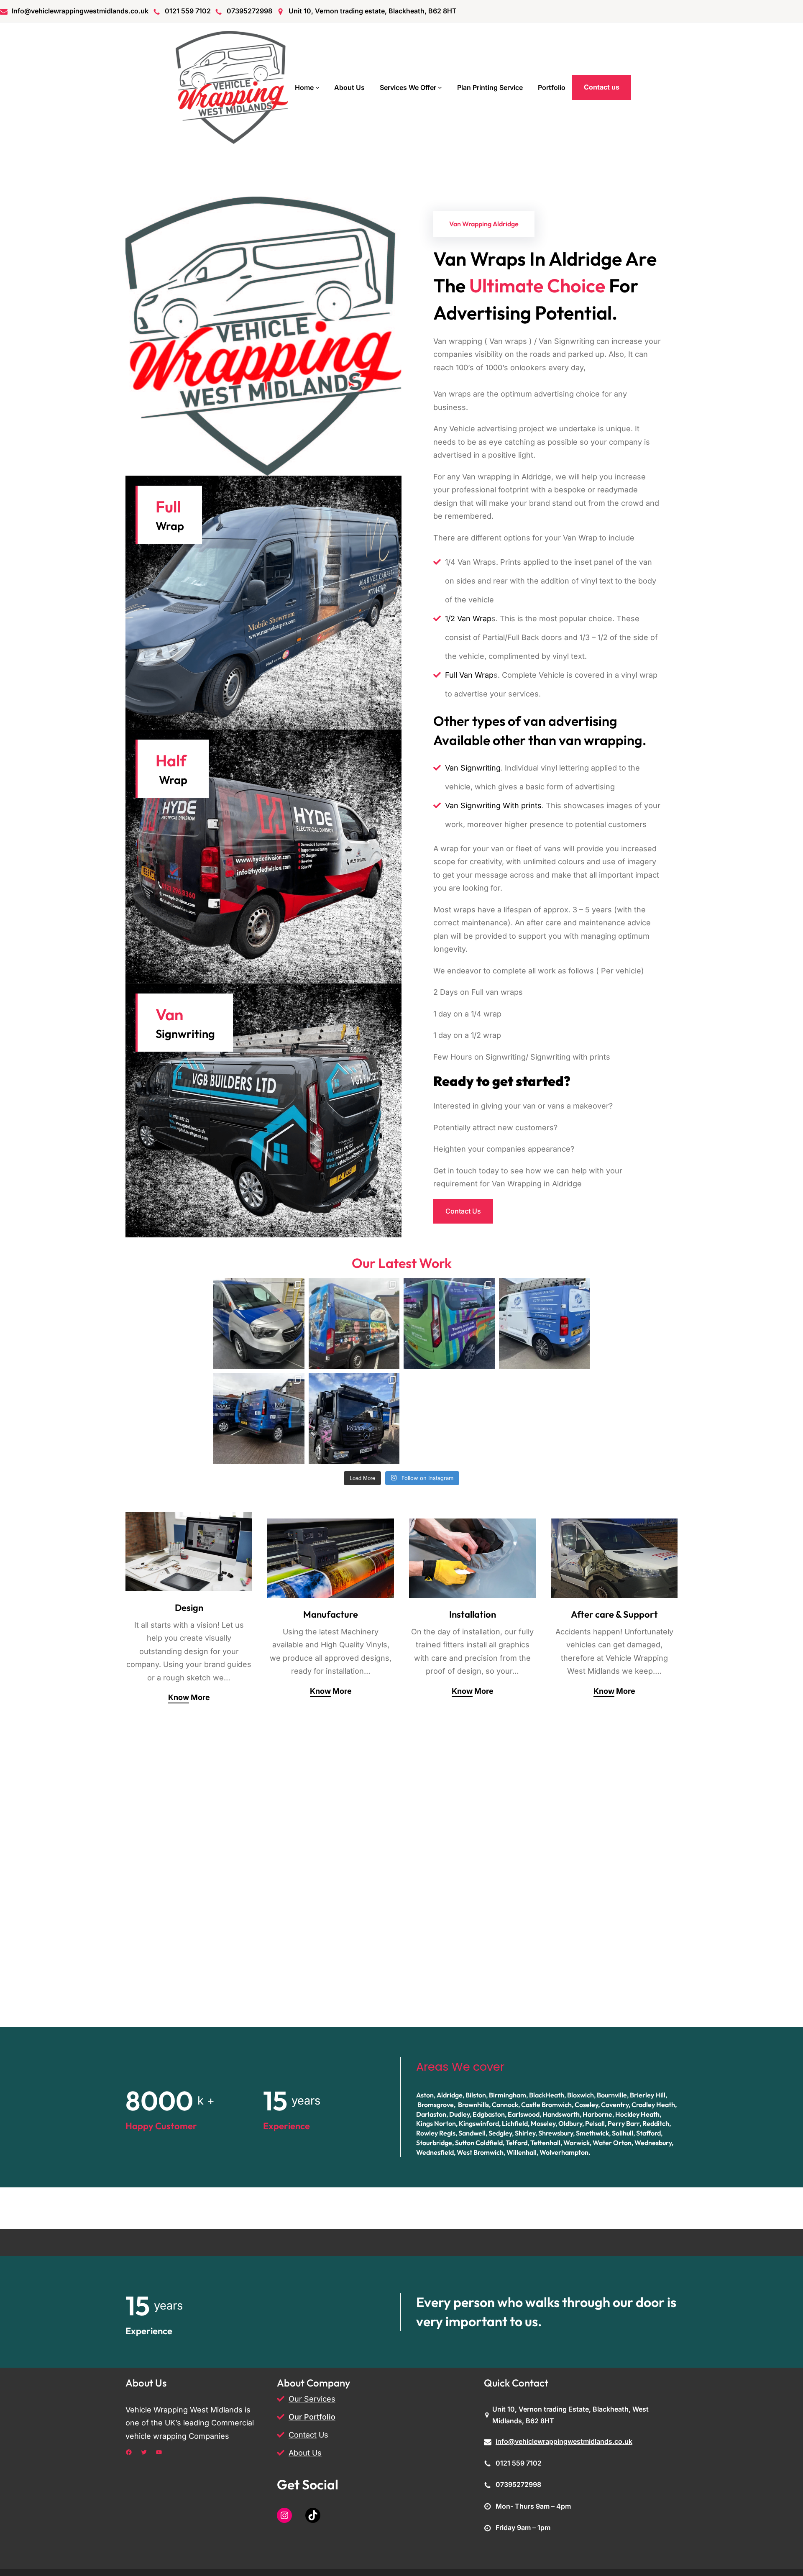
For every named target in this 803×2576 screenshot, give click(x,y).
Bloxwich (581, 2095)
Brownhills (473, 2105)
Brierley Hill (648, 2095)
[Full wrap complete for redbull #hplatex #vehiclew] (259, 1324)
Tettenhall (545, 2143)
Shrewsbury (556, 2133)
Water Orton (612, 2143)
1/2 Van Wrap (468, 618)
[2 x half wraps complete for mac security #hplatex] (259, 1419)
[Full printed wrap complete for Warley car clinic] (354, 1419)
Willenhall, (522, 2152)
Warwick (577, 2143)
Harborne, (598, 2114)
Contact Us (463, 1211)
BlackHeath (547, 2095)
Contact (303, 2435)
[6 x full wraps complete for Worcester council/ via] (449, 1324)
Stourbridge (434, 2143)
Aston (425, 2095)
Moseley (543, 2123)
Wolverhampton (564, 2152)
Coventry (615, 2105)
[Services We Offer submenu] (440, 87)
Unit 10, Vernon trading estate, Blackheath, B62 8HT (373, 11)
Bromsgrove (436, 2105)
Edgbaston (489, 2114)
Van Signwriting (473, 768)
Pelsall (595, 2123)
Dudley (459, 2114)
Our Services (312, 2399)
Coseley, (587, 2105)
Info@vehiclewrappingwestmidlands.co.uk (80, 11)
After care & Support (614, 1614)
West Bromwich (480, 2152)
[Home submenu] (317, 87)
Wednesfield (435, 2152)
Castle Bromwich (546, 2105)
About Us (305, 2453)
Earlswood (524, 2114)
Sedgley (500, 2133)
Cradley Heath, (654, 2105)
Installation (473, 1614)
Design (189, 1608)
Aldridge (450, 2095)
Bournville (612, 2095)
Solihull (623, 2133)
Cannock (505, 2105)
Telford (517, 2143)
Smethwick (592, 2133)
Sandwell (472, 2133)
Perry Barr (624, 2123)
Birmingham (508, 2095)
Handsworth (561, 2114)
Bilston (476, 2095)
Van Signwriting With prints (493, 805)
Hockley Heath (637, 2114)
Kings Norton (436, 2123)
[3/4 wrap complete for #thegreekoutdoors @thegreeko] (354, 1324)
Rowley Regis (436, 2133)
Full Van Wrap (469, 675)
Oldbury (570, 2123)
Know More (189, 1697)
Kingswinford (479, 2123)
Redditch (656, 2123)
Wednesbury (653, 2143)
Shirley (525, 2133)
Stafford (648, 2133)
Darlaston (431, 2114)
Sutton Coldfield (479, 2143)
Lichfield (515, 2123)
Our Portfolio (312, 2417)
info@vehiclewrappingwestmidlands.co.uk (564, 2441)
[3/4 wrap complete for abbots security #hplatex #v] (545, 1324)
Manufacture (331, 1614)
